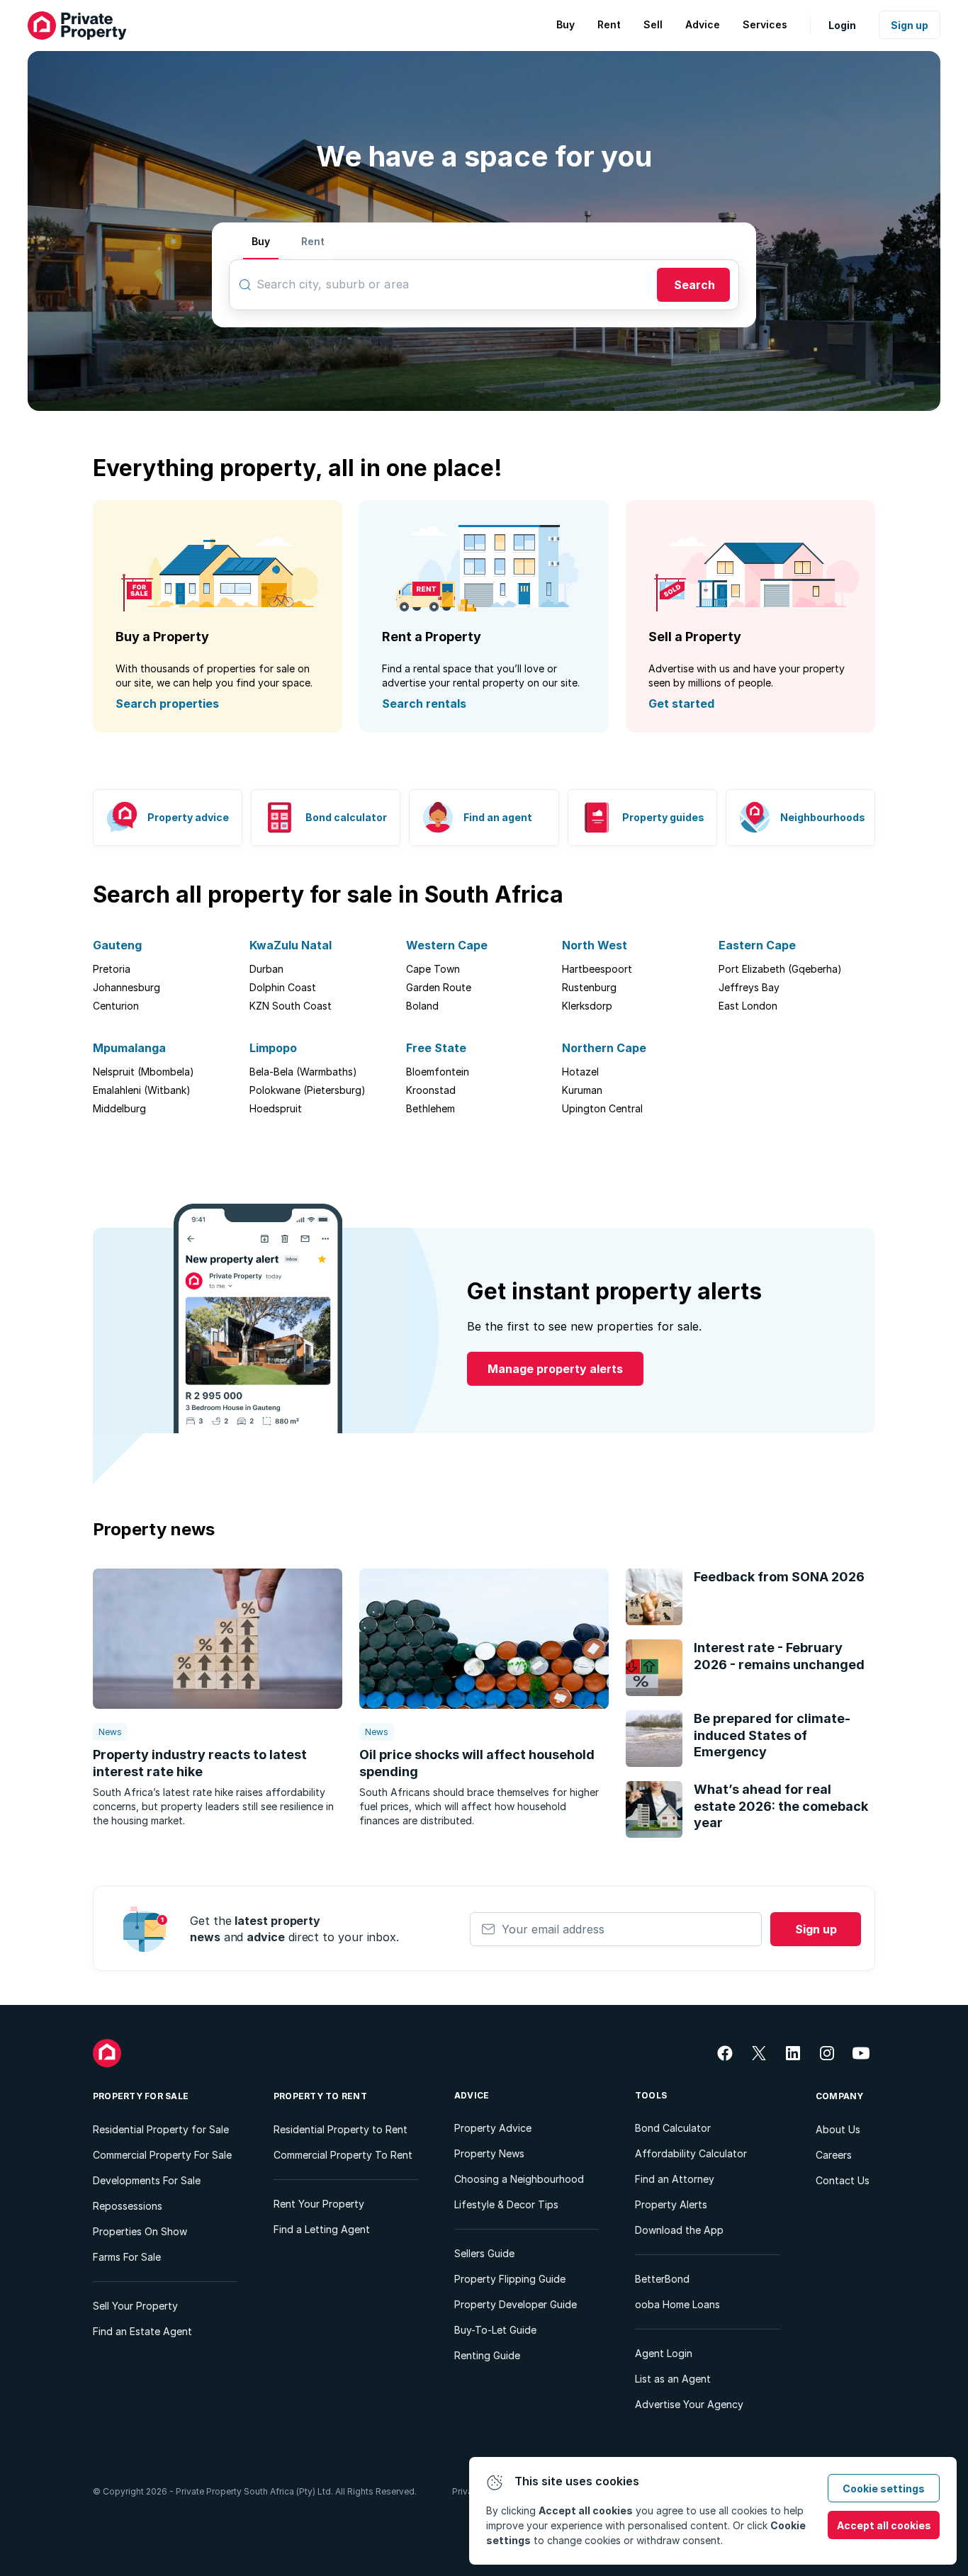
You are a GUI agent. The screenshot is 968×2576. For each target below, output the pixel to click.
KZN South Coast (291, 1006)
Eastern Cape (757, 945)
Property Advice (493, 2128)
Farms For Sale (127, 2257)
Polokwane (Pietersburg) (308, 1090)
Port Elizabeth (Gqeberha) (780, 969)
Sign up (910, 25)
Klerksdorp (587, 1006)
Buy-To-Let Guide (495, 2330)
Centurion (116, 1006)
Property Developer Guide (516, 2304)
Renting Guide (487, 2355)
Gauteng (117, 945)
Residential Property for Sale (161, 2129)
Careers (834, 2155)
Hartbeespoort (597, 969)
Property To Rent (320, 2096)
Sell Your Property (135, 2306)
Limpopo (273, 1048)
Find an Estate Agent (142, 2331)
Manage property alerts (555, 1369)
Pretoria (112, 969)
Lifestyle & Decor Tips (506, 2204)
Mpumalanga (129, 1048)
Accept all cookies (884, 2525)
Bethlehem (430, 1108)
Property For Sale (141, 2096)
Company (840, 2096)
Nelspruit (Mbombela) (143, 1072)
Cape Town (433, 969)
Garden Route (439, 987)
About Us (838, 2129)
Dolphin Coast (283, 987)
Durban (266, 969)
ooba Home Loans (677, 2304)
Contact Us (843, 2180)
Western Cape (447, 945)
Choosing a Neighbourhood (519, 2179)
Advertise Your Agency (689, 2404)
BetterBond (662, 2279)
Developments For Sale (147, 2180)
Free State (436, 1048)
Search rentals (424, 704)
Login (842, 25)
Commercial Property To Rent (343, 2155)
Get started (681, 704)
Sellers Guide (484, 2253)
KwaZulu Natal (291, 945)
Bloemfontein (438, 1072)
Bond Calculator (673, 2128)
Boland (422, 1006)
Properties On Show (140, 2231)
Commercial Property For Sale (162, 2155)
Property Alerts (671, 2204)
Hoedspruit (276, 1108)
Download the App (679, 2230)
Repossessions (128, 2206)
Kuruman (582, 1090)
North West (595, 945)
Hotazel (580, 1072)
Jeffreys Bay (749, 987)
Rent (313, 241)
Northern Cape (604, 1048)
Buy (261, 241)
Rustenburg (589, 987)
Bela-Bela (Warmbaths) (303, 1072)
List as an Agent (673, 2379)
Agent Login (664, 2353)
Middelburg (119, 1108)
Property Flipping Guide (510, 2279)
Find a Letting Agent (322, 2229)
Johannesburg (126, 987)
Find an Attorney (675, 2179)
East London (748, 1006)
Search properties (167, 704)
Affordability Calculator (691, 2153)
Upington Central (602, 1108)
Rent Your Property (319, 2204)
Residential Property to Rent (341, 2129)
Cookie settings (884, 2489)
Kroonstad (431, 1090)
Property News (489, 2153)
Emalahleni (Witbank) (142, 1090)
